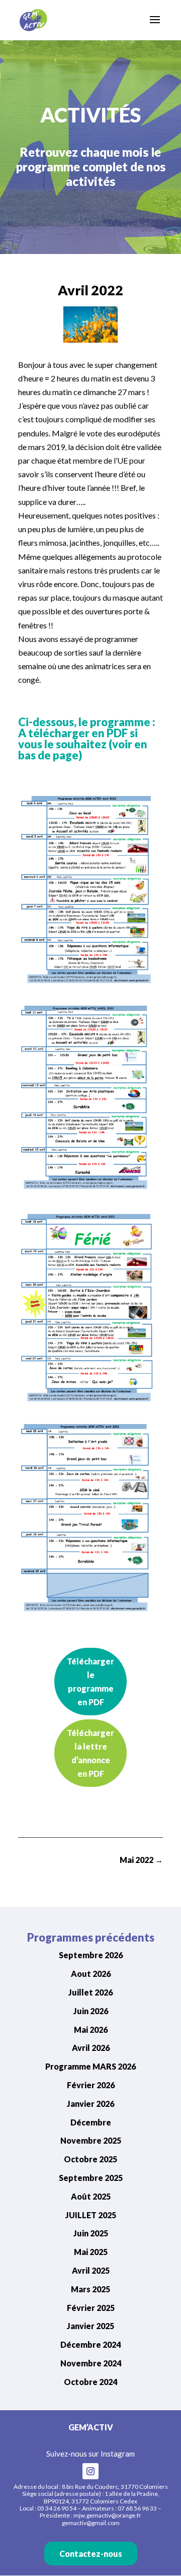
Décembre (91, 2122)
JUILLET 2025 (91, 2215)
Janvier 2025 (90, 2326)
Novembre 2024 (91, 2363)
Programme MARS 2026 (90, 2066)
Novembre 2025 (91, 2140)
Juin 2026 (91, 2011)
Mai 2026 (91, 2030)
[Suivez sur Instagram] (90, 2471)
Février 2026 (91, 2085)
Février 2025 (91, 2308)
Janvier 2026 (90, 2104)
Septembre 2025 (91, 2178)
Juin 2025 (91, 2233)
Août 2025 (91, 2196)
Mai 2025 (91, 2252)
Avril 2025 (91, 2270)
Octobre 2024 (90, 2382)
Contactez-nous (91, 2554)
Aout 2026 (91, 1974)
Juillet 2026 (90, 1992)
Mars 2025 (90, 2289)
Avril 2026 (91, 2048)
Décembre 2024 (90, 2344)
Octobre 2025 (90, 2159)
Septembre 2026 (91, 1955)
